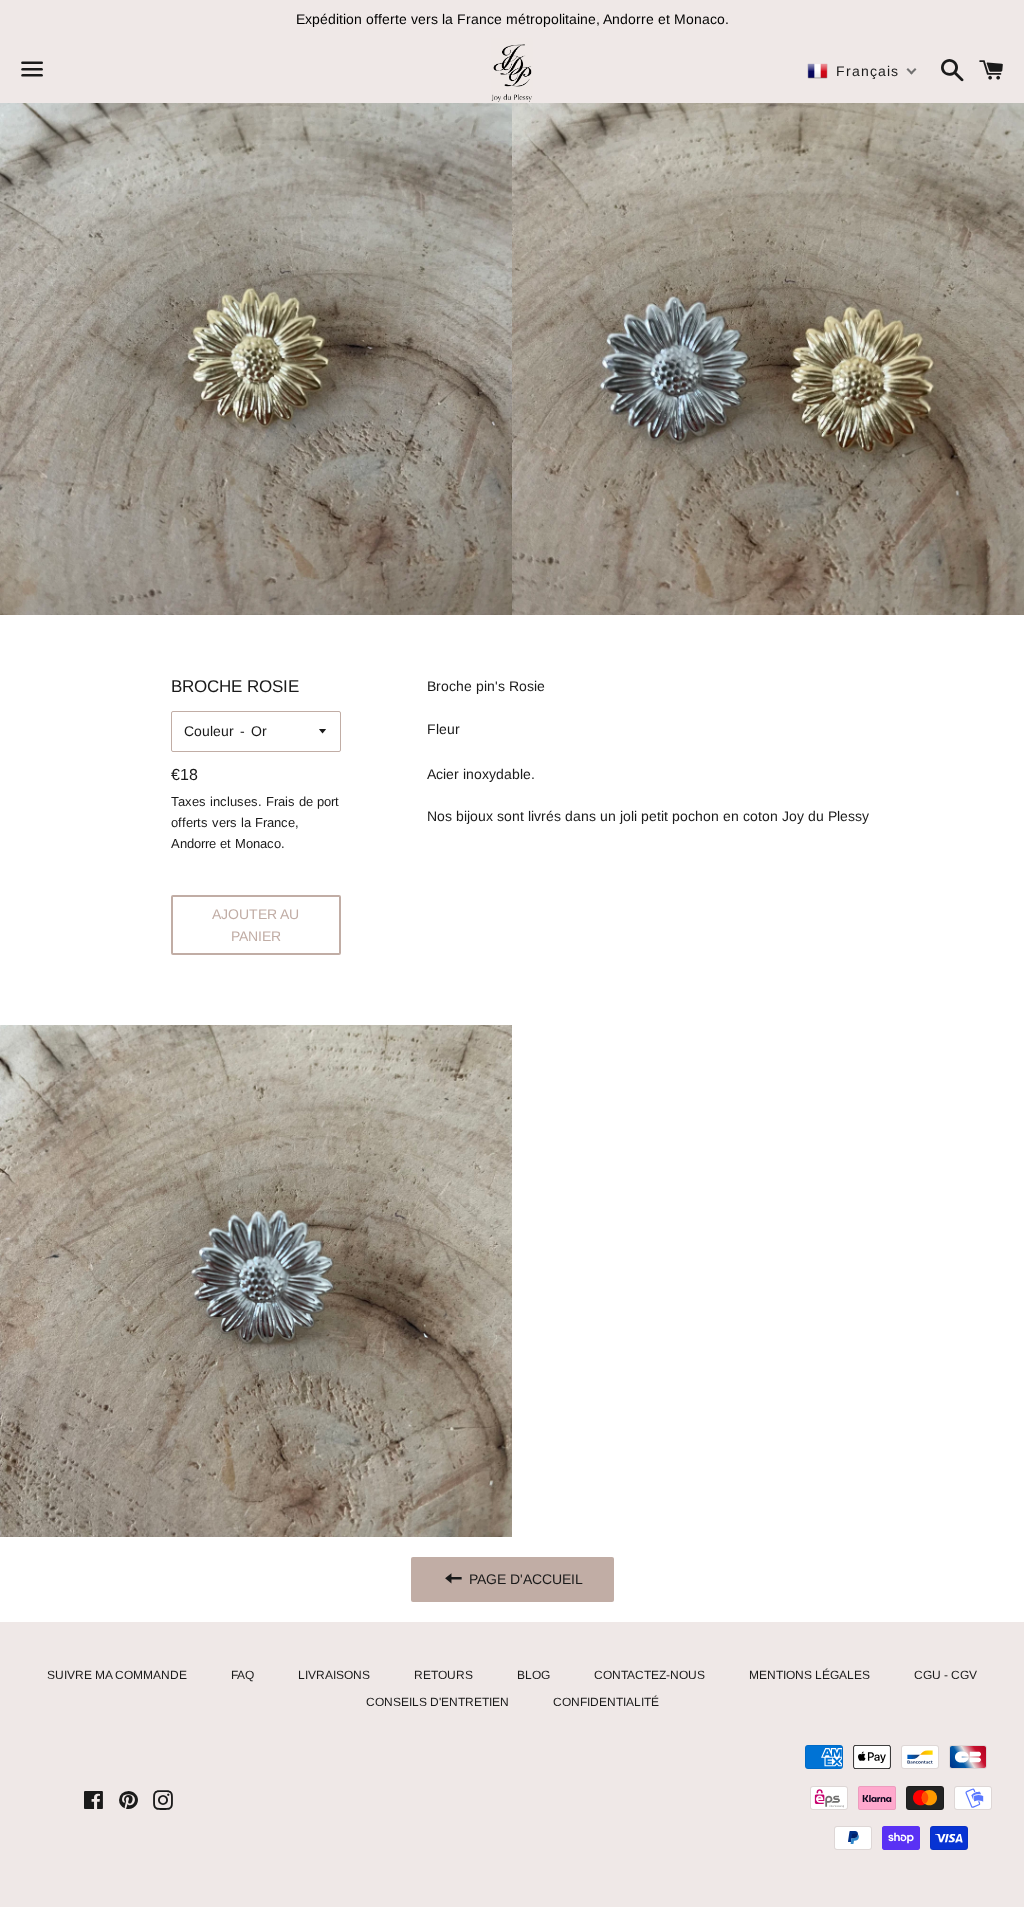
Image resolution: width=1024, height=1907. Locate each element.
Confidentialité (606, 1702)
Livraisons (334, 1675)
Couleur (209, 731)
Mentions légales (809, 1675)
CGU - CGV (945, 1675)
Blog (533, 1675)
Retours (443, 1675)
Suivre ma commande (117, 1675)
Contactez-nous (649, 1675)
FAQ (242, 1675)
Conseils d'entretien (437, 1702)
